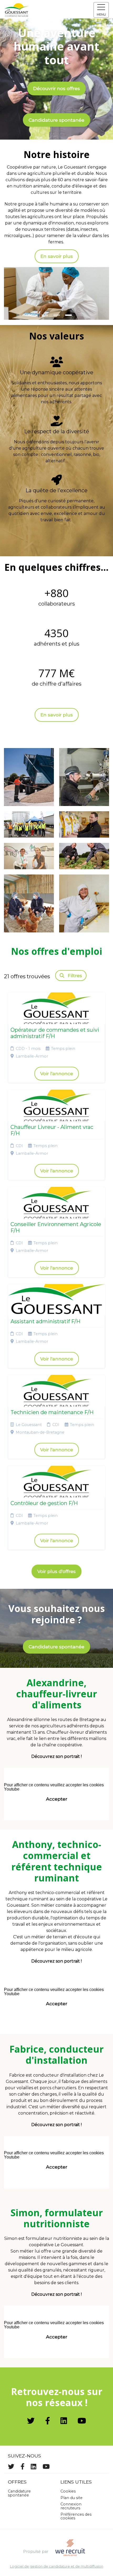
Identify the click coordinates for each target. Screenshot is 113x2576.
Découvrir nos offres (56, 88)
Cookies (68, 2491)
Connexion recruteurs (71, 2506)
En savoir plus (57, 256)
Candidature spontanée (56, 120)
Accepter (57, 1799)
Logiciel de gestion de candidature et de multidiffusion (57, 2567)
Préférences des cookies (76, 2516)
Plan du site (71, 2498)
